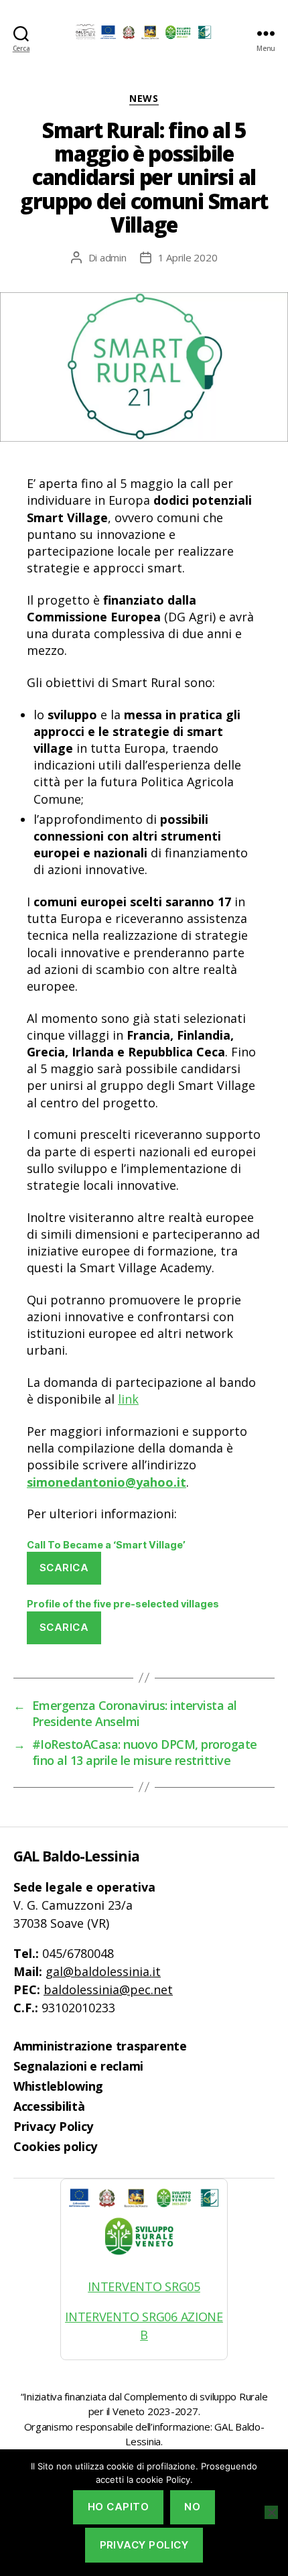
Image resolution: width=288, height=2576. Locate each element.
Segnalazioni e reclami (78, 2066)
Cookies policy (55, 2146)
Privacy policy (144, 2545)
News (144, 99)
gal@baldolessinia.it (103, 1971)
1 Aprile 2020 (188, 257)
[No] (271, 2512)
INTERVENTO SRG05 (144, 2286)
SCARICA (64, 1627)
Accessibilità (49, 2106)
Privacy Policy (53, 2126)
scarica (64, 1568)
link (128, 1399)
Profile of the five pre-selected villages (123, 1604)
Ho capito (119, 2507)
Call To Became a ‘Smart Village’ (106, 1545)
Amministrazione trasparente (100, 2046)
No (192, 2507)
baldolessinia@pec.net (108, 1989)
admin (113, 257)
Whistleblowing (58, 2086)
